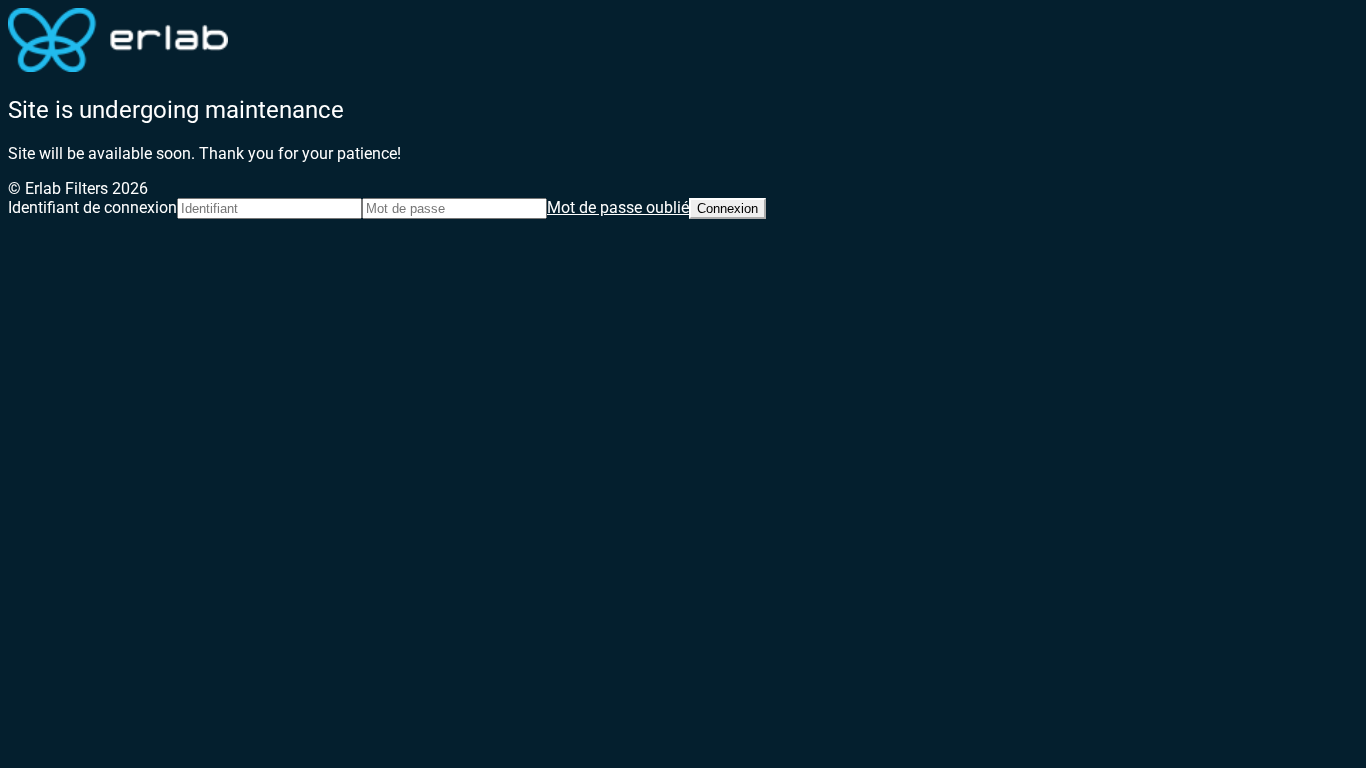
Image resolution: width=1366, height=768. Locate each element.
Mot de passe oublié (618, 207)
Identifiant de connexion (92, 207)
